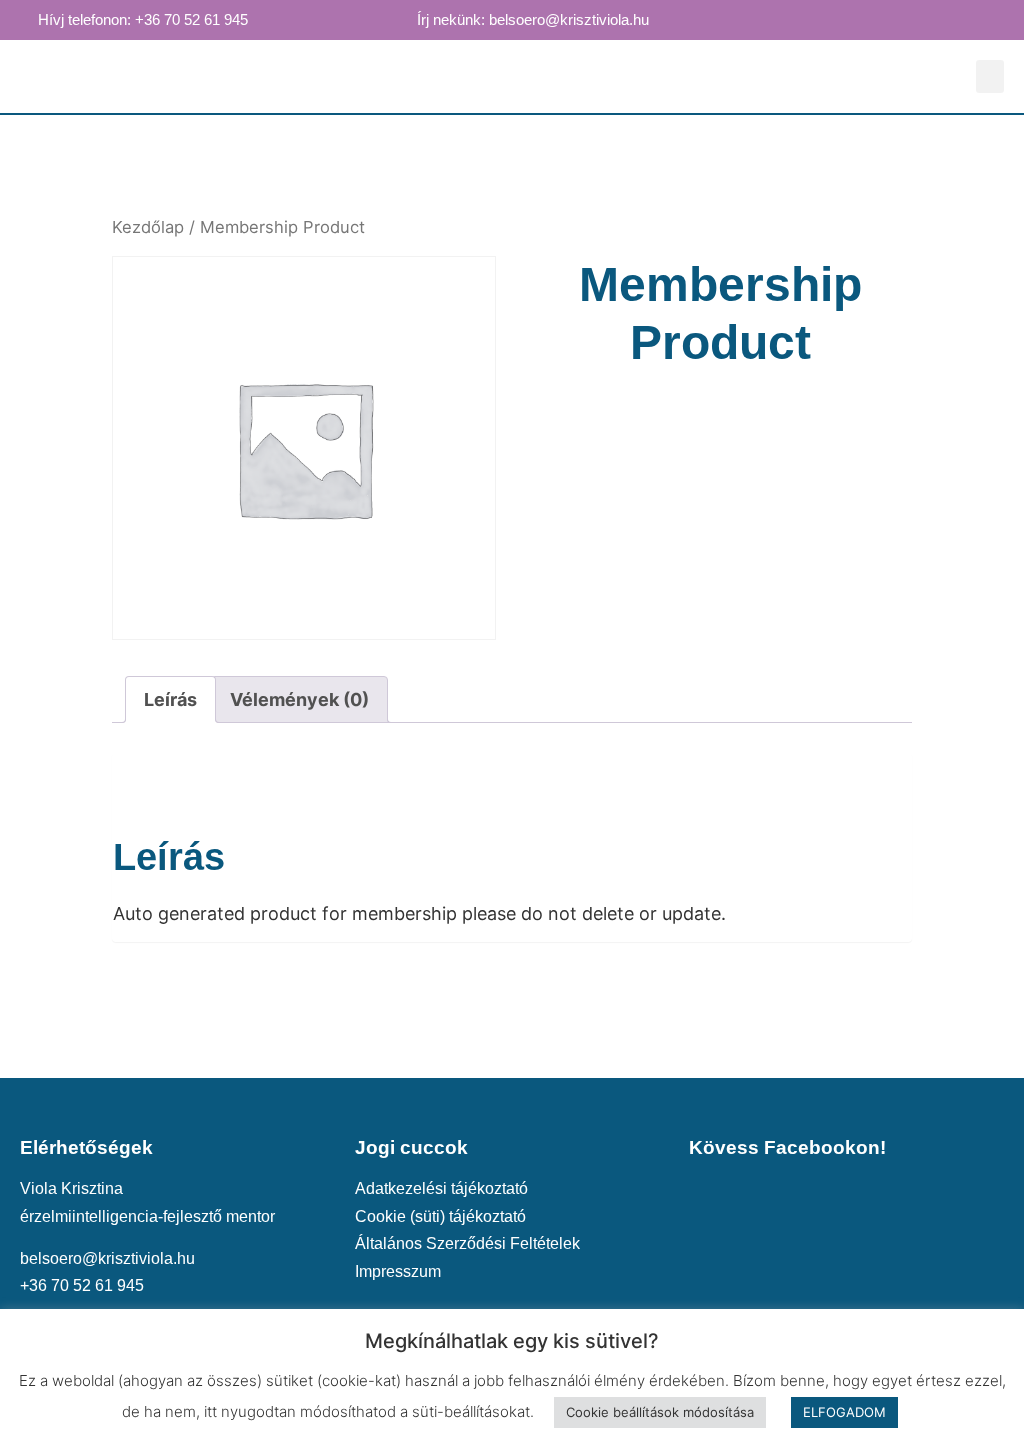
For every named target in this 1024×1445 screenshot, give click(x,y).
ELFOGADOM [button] (844, 1412)
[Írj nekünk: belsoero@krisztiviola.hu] (398, 19)
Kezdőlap (148, 227)
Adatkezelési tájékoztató (441, 1188)
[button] (990, 76)
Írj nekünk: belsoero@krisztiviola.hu (533, 20)
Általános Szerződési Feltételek (467, 1243)
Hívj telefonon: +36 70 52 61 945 (143, 20)
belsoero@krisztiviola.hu (107, 1258)
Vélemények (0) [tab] (299, 699)
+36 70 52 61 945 (82, 1285)
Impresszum (398, 1271)
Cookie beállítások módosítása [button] (660, 1412)
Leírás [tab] (170, 699)
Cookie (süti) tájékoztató (440, 1216)
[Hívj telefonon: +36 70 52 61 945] (19, 19)
